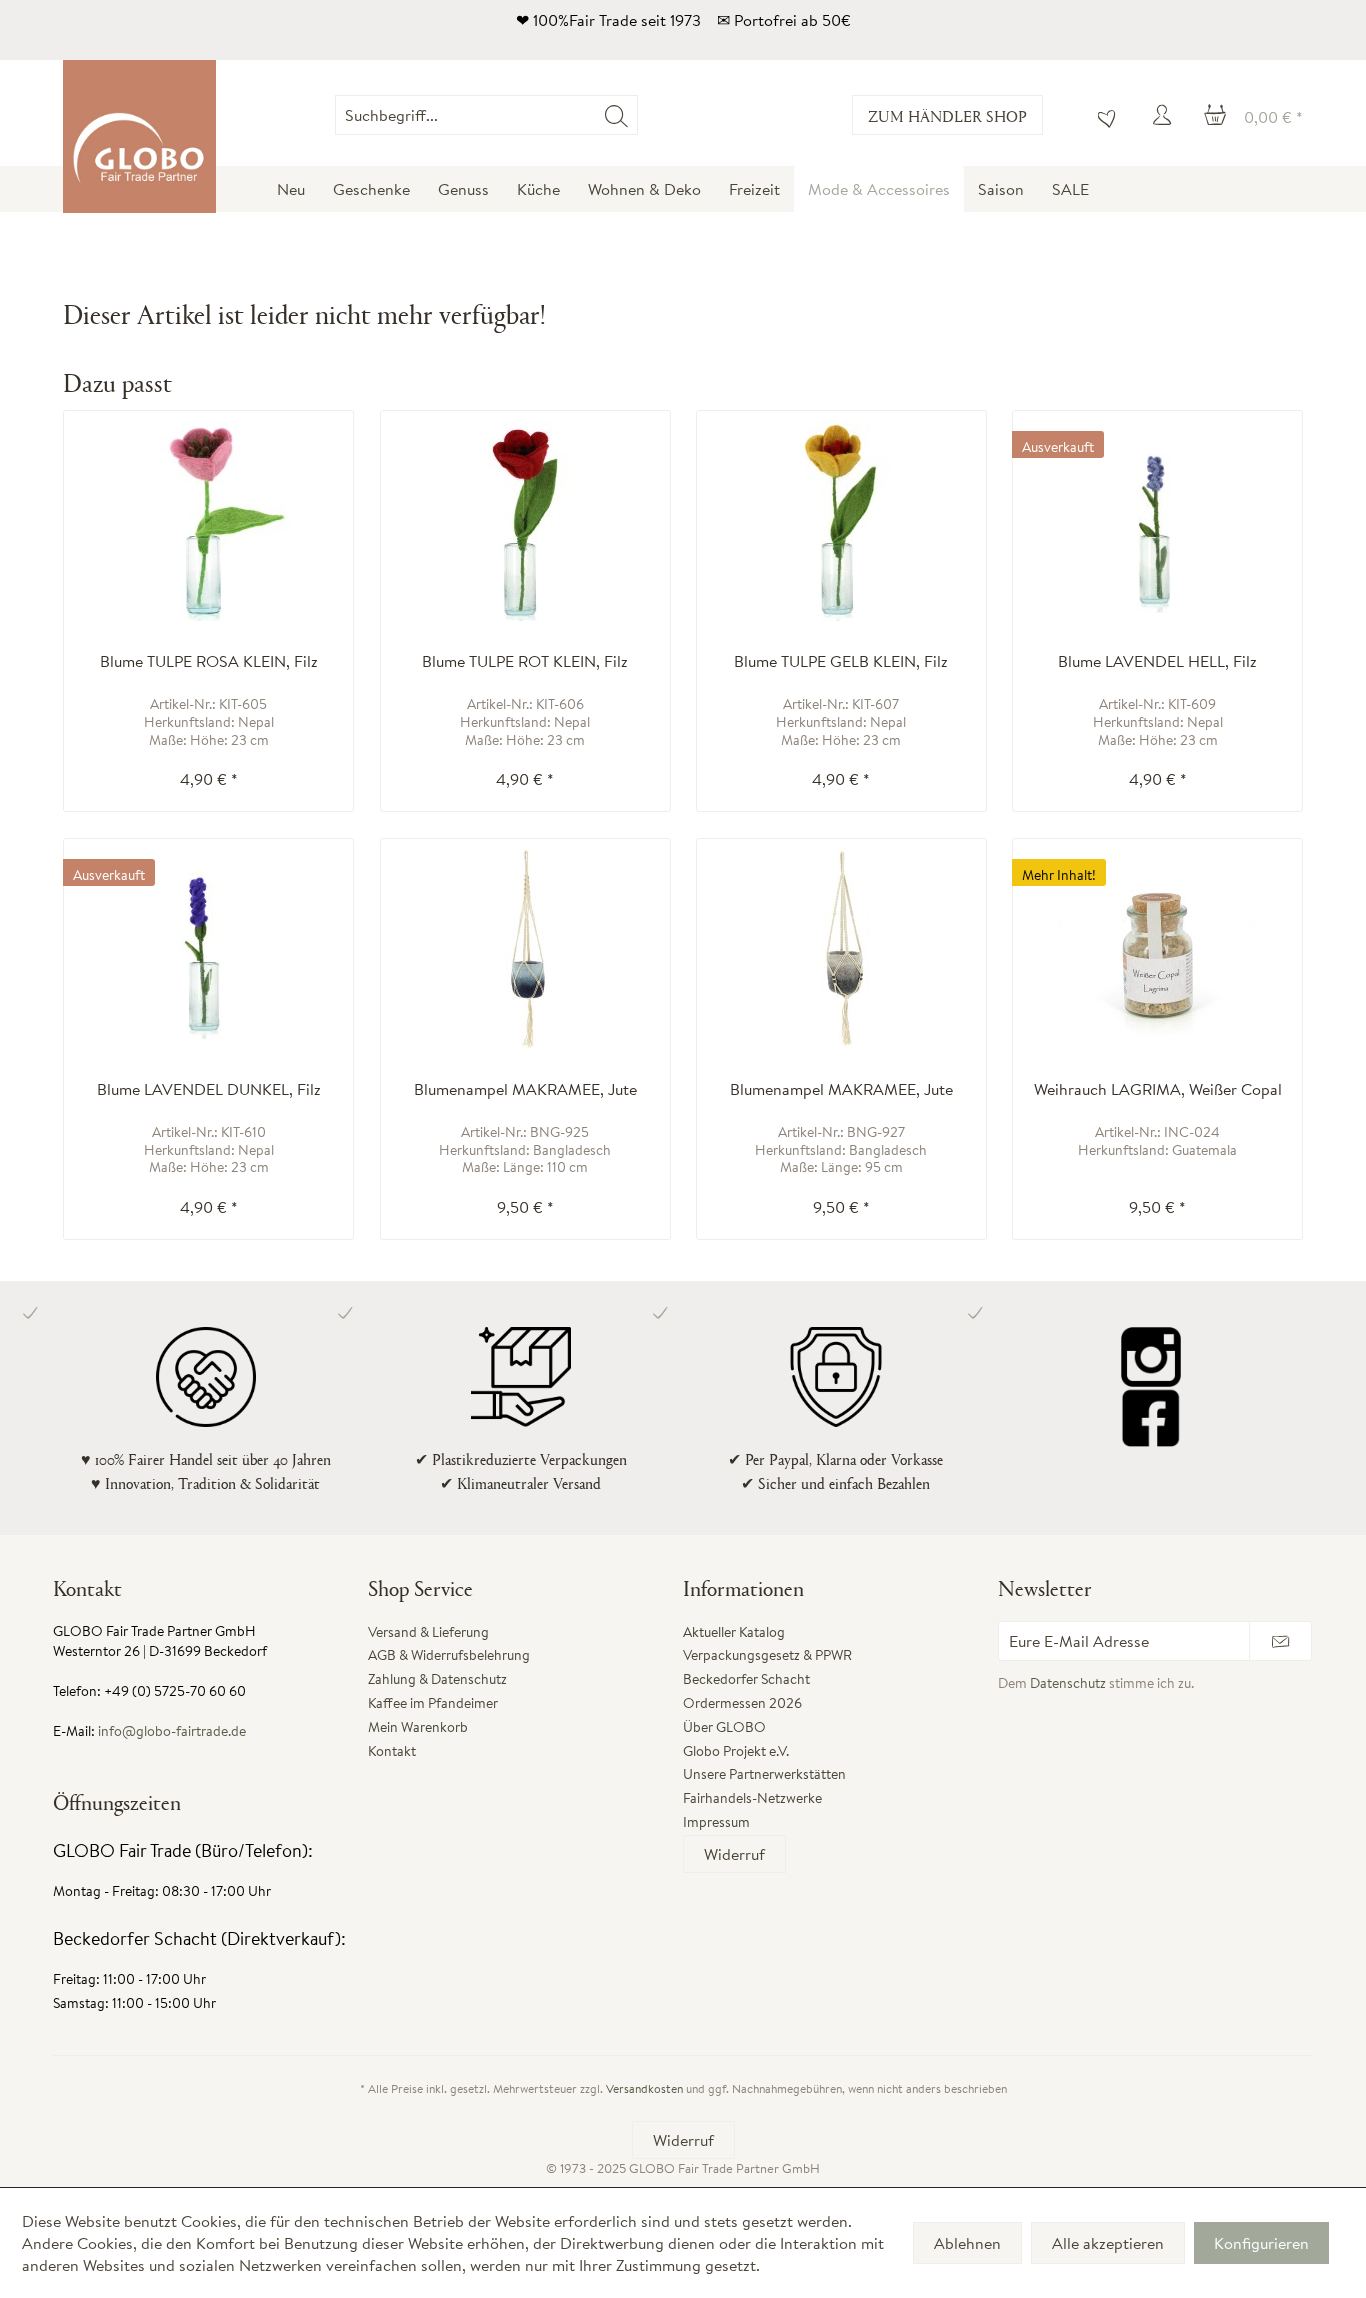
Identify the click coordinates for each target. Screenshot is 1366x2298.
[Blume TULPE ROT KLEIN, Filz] (525, 521)
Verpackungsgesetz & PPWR (767, 1655)
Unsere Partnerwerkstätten (764, 1774)
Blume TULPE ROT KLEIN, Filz (525, 661)
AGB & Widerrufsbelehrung (449, 1655)
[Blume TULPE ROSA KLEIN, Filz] (208, 521)
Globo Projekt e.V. (736, 1751)
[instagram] (1150, 1357)
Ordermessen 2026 (742, 1703)
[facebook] (1150, 1417)
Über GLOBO (724, 1727)
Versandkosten (644, 2088)
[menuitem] (637, 115)
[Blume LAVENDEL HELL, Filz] (1157, 521)
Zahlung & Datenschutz (437, 1679)
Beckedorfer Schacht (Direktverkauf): (199, 1938)
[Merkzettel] (1102, 115)
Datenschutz (1068, 1683)
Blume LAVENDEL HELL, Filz (1157, 661)
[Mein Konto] (1165, 115)
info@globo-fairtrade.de (172, 1731)
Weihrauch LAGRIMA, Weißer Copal (1158, 1089)
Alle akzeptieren (1108, 2243)
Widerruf (734, 1854)
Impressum (716, 1822)
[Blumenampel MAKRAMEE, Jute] (525, 949)
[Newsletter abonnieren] (1280, 1641)
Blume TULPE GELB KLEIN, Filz (841, 661)
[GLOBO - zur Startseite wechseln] (139, 136)
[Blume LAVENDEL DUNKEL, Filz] (208, 949)
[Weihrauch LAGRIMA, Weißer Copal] (1157, 949)
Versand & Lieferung (428, 1632)
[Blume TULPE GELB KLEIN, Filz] (841, 521)
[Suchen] (616, 115)
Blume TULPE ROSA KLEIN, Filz (209, 661)
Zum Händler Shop (947, 115)
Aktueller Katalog (734, 1632)
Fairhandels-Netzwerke (752, 1798)
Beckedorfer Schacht (746, 1679)
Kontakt (392, 1751)
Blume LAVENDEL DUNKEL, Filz (209, 1089)
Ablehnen (967, 2243)
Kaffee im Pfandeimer (433, 1703)
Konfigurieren (1261, 2243)
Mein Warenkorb (418, 1727)
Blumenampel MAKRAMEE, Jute (525, 1089)
